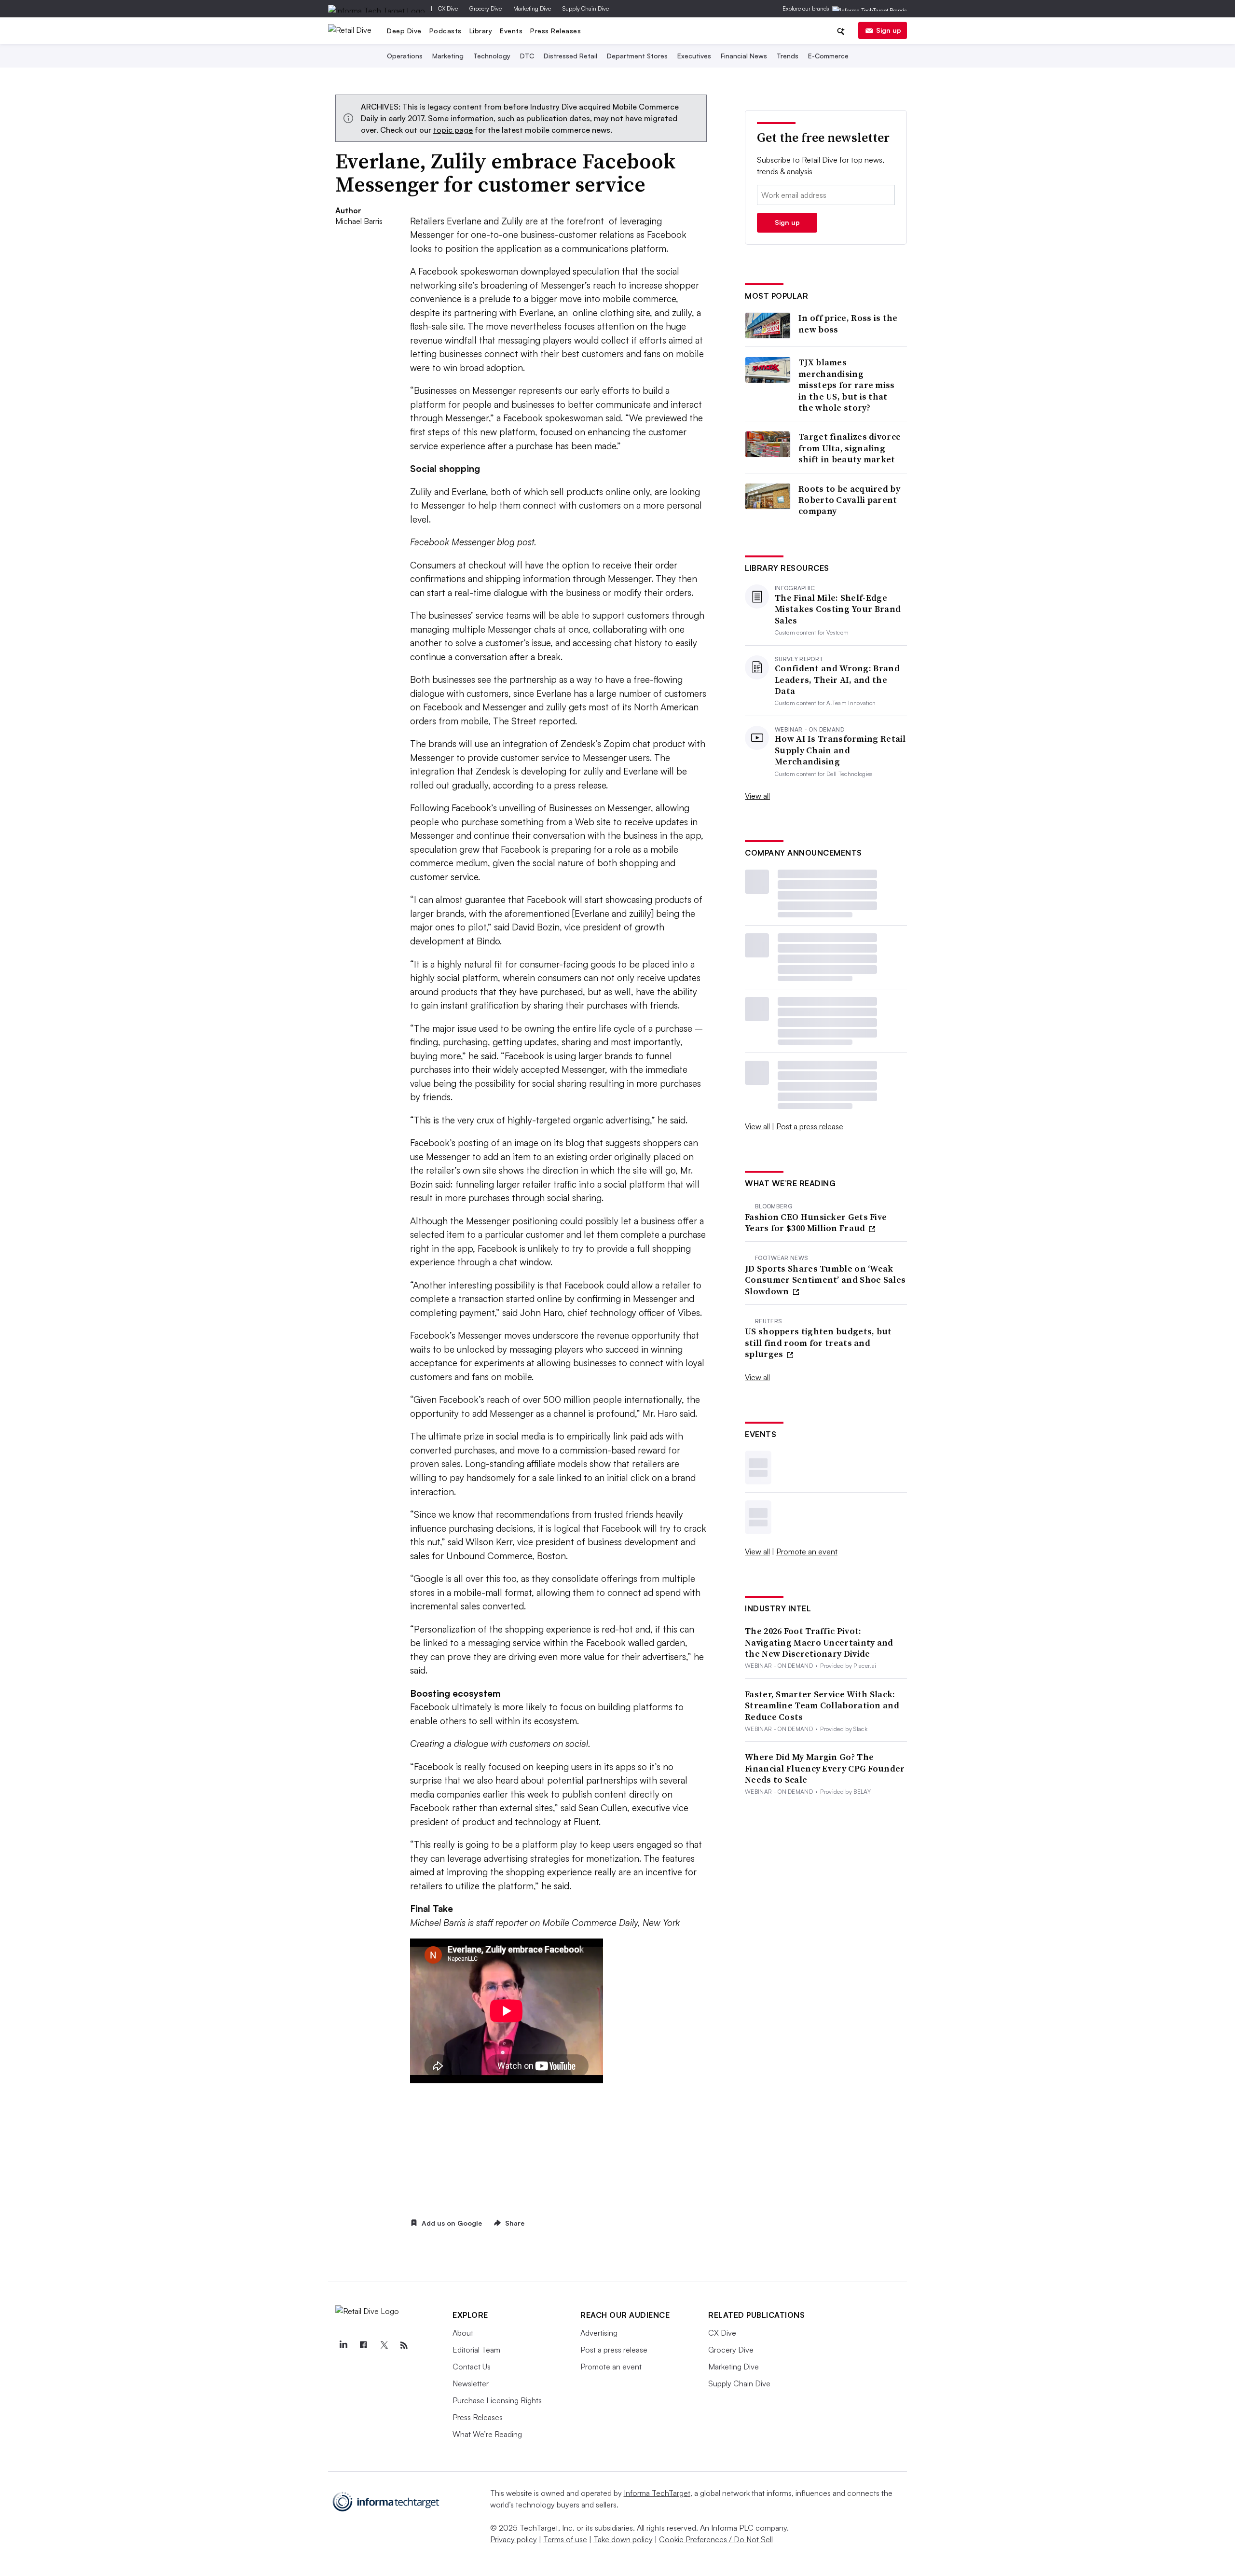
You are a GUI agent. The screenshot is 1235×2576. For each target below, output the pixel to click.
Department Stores (637, 56)
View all (757, 796)
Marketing (448, 56)
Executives (694, 56)
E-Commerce (828, 56)
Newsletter (471, 2383)
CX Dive (448, 8)
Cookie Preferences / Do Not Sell (716, 2539)
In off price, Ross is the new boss (848, 324)
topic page (453, 130)
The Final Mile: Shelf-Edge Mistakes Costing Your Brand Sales (838, 609)
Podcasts (446, 31)
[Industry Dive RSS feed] (404, 2345)
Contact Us (472, 2367)
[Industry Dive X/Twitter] (384, 2345)
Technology (492, 56)
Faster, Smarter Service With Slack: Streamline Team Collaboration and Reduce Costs (822, 1705)
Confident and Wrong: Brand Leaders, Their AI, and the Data (837, 679)
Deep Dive (404, 31)
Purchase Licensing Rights (497, 2400)
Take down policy (623, 2539)
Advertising (599, 2333)
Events (511, 31)
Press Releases (556, 31)
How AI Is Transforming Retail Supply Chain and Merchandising (840, 750)
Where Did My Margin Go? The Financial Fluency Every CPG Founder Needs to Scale (825, 1768)
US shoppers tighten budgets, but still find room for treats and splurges (818, 1343)
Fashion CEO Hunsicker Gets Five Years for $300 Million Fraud (816, 1223)
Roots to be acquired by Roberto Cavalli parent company (849, 500)
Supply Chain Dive (586, 8)
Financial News (744, 56)
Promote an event (807, 1551)
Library (481, 31)
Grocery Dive (486, 8)
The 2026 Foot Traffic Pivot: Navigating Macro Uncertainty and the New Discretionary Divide (819, 1642)
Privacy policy (514, 2539)
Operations (405, 56)
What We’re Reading (487, 2434)
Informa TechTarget (657, 2493)
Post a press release (810, 1126)
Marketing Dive (532, 8)
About (463, 2333)
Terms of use (565, 2539)
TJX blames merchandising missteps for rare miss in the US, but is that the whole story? (847, 385)
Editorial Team (476, 2350)
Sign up (889, 30)
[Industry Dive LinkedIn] (343, 2345)
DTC (527, 56)
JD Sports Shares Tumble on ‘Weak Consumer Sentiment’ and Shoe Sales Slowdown (825, 1280)
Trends (788, 56)
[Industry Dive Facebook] (363, 2345)
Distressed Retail (570, 56)
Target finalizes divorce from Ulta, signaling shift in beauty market (850, 448)
